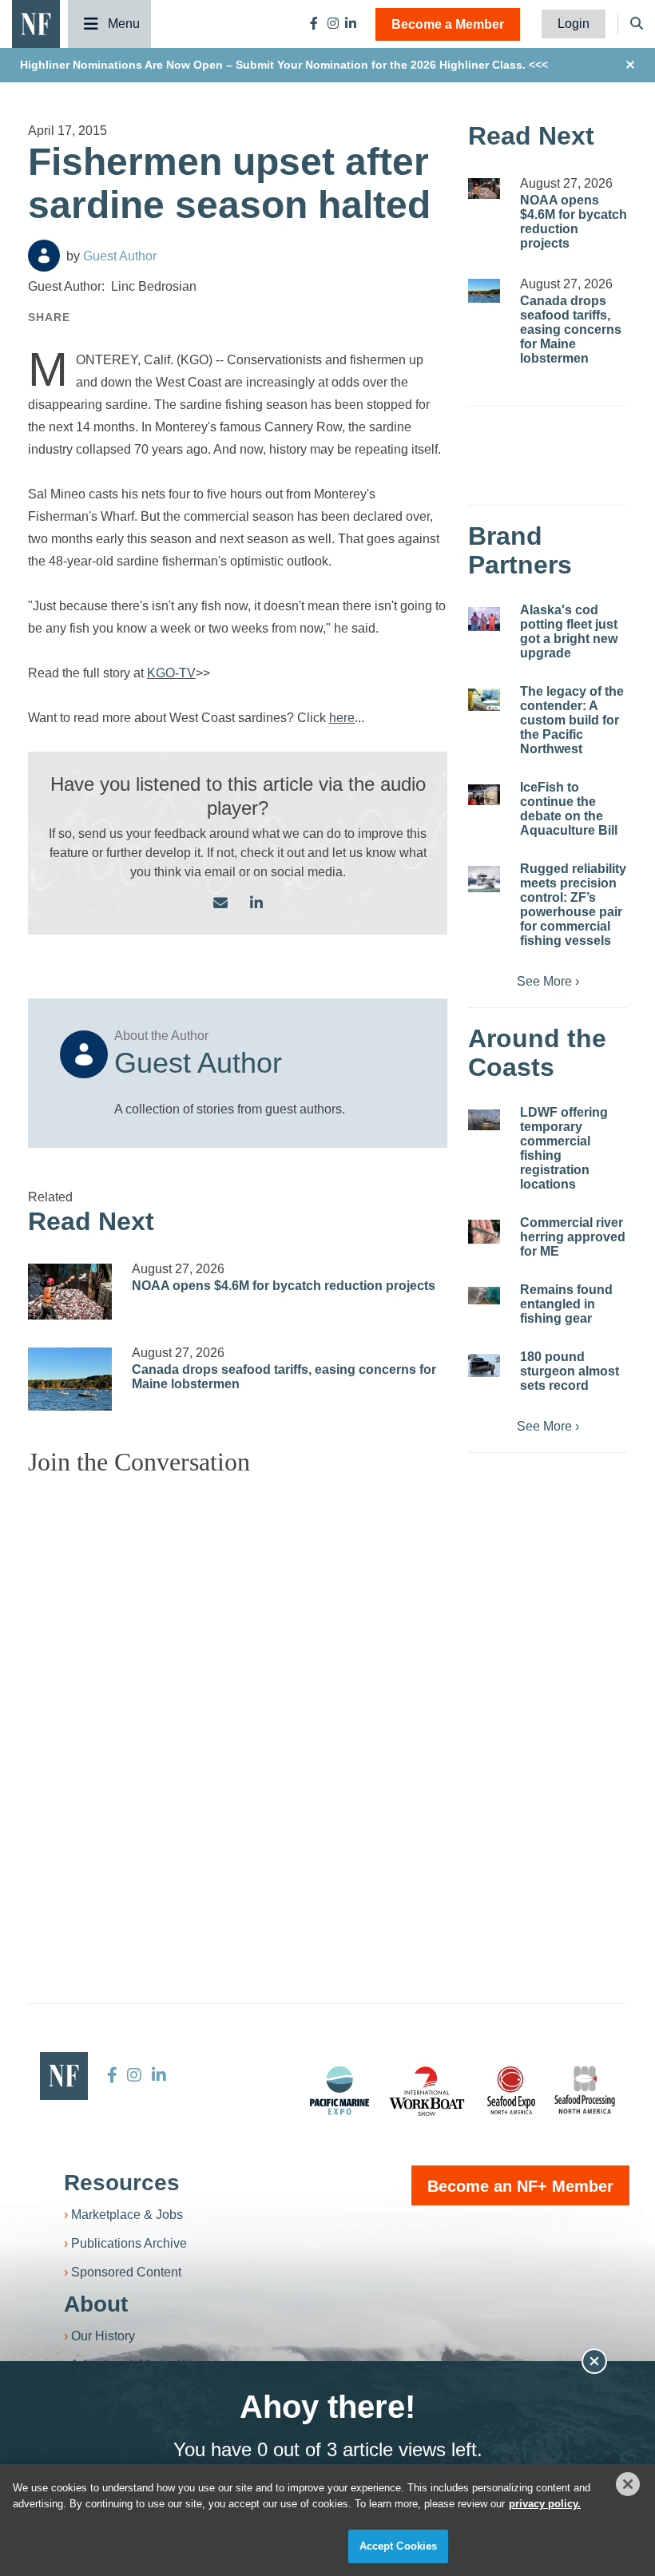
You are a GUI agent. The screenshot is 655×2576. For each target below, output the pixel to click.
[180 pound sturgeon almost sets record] (484, 1365)
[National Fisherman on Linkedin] (351, 24)
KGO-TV (171, 673)
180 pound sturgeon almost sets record (570, 1371)
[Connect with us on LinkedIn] (256, 904)
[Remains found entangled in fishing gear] (484, 1296)
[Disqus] (238, 1689)
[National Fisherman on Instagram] (333, 24)
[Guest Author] (44, 256)
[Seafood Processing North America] (585, 2090)
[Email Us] (220, 904)
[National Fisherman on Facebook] (314, 24)
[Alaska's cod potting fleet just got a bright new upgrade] (484, 619)
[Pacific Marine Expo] (339, 2090)
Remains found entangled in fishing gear (566, 1304)
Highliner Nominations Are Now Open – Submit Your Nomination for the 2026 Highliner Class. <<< (284, 65)
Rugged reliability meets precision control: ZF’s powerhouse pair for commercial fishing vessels (573, 905)
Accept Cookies (399, 2546)
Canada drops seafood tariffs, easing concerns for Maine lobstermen (571, 329)
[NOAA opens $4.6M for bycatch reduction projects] (70, 1292)
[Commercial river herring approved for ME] (484, 1232)
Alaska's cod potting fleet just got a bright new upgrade (569, 631)
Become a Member (448, 24)
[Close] (628, 2484)
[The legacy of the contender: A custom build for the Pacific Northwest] (484, 700)
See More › (548, 981)
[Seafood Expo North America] (511, 2090)
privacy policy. (545, 2504)
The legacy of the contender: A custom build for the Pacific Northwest (572, 720)
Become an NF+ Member (520, 2186)
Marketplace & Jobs (127, 2215)
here (342, 718)
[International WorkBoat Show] (428, 2090)
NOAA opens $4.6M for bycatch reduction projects (284, 1286)
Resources (122, 2183)
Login (574, 24)
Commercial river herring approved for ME (573, 1237)
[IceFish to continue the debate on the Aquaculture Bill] (484, 795)
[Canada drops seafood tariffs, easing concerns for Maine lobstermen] (70, 1379)
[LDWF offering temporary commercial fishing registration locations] (484, 1120)
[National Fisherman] (36, 23)
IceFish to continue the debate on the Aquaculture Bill (569, 809)
